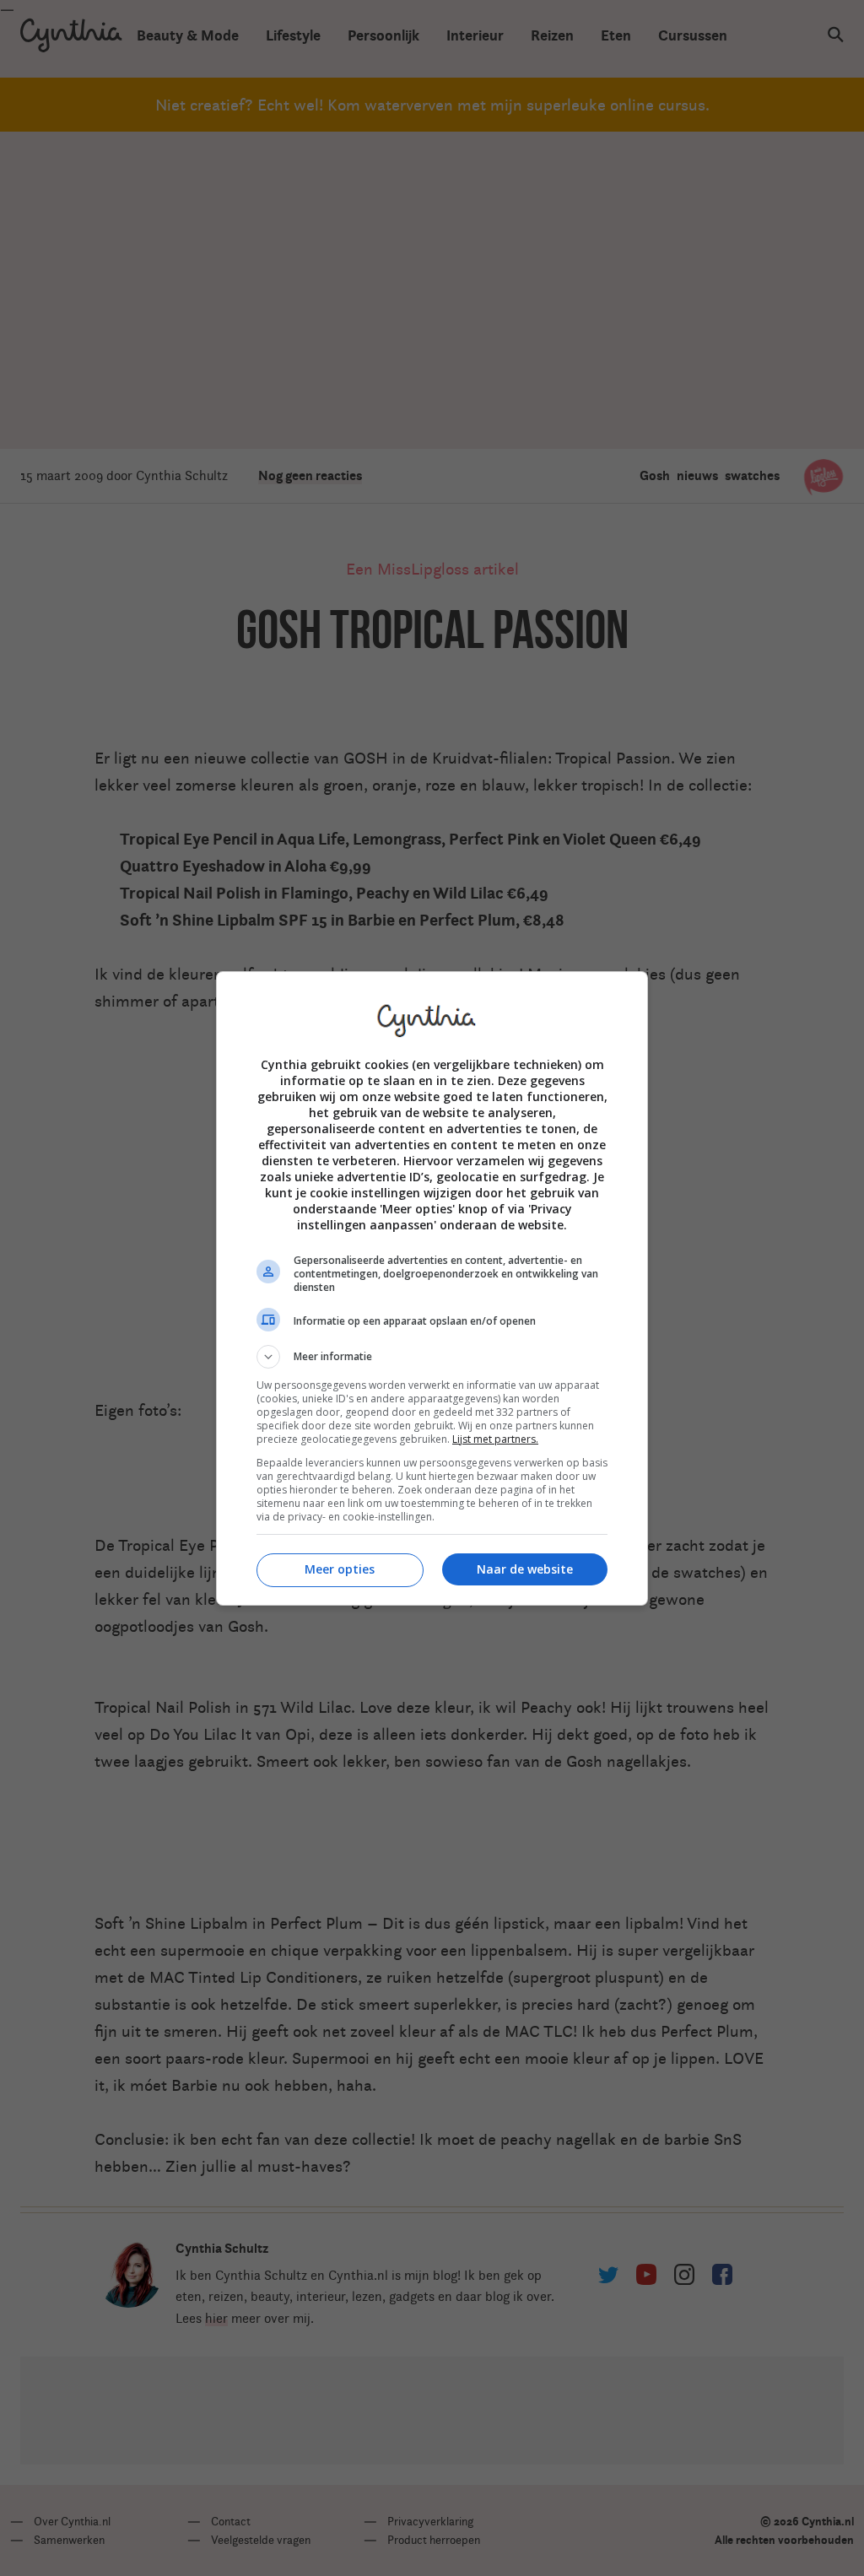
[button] (432, 1357)
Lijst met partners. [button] (495, 1439)
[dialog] (432, 1288)
